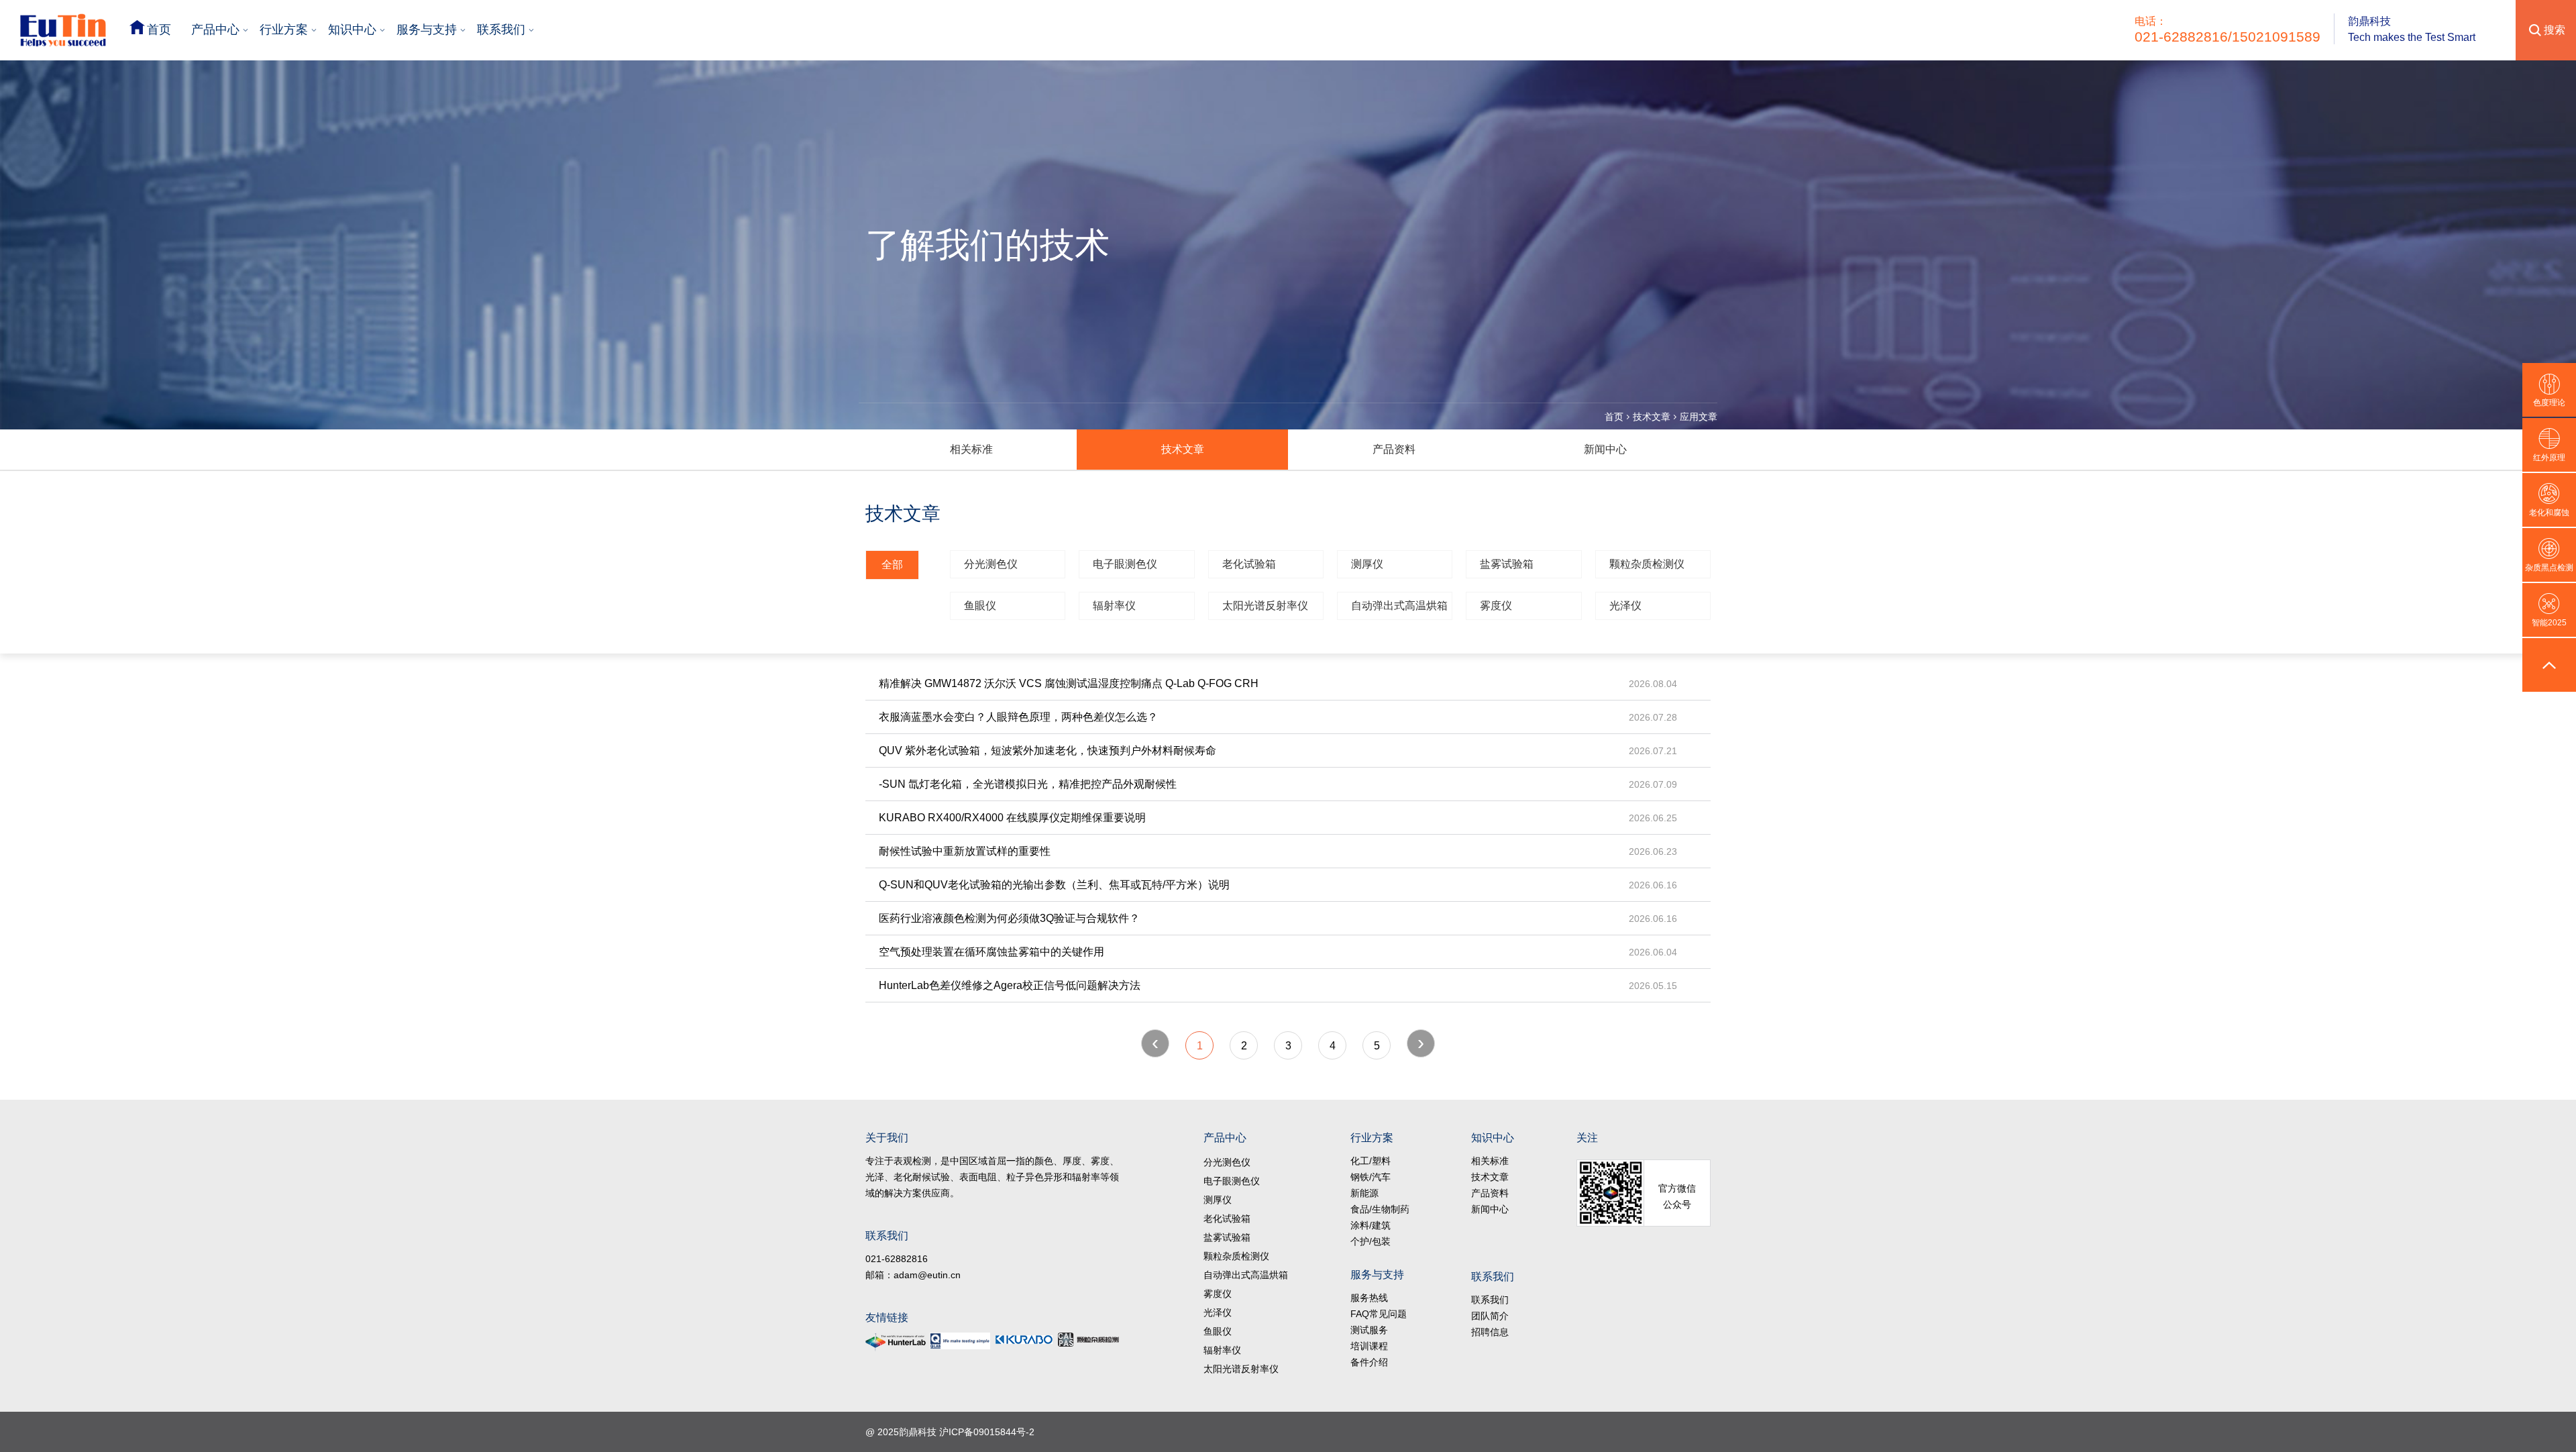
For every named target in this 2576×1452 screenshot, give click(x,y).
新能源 (1364, 1193)
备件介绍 (1369, 1362)
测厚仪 (1367, 564)
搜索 (2555, 30)
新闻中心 (1605, 449)
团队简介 (1490, 1316)
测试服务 (1369, 1330)
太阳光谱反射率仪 (1265, 606)
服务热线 (1369, 1298)
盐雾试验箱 (1507, 564)
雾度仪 (1496, 606)
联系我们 (501, 30)
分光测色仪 (991, 564)
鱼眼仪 (980, 606)
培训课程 (1369, 1346)
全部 (892, 565)
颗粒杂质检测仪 (1647, 564)
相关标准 (971, 449)
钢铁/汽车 (1371, 1177)
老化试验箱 (1249, 564)
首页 (159, 30)
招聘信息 (1490, 1332)
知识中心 (352, 30)
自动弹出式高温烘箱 (1399, 606)
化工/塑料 (1371, 1161)
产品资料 (1394, 449)
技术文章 (1652, 417)
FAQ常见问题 (1379, 1314)
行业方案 (284, 30)
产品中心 (215, 30)
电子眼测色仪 (1125, 564)
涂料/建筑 (1371, 1225)
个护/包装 (1371, 1241)
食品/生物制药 (1380, 1209)
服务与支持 (427, 30)
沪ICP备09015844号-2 (987, 1432)
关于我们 (887, 1138)
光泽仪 (1625, 606)
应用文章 (1699, 417)
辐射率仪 (1114, 606)
